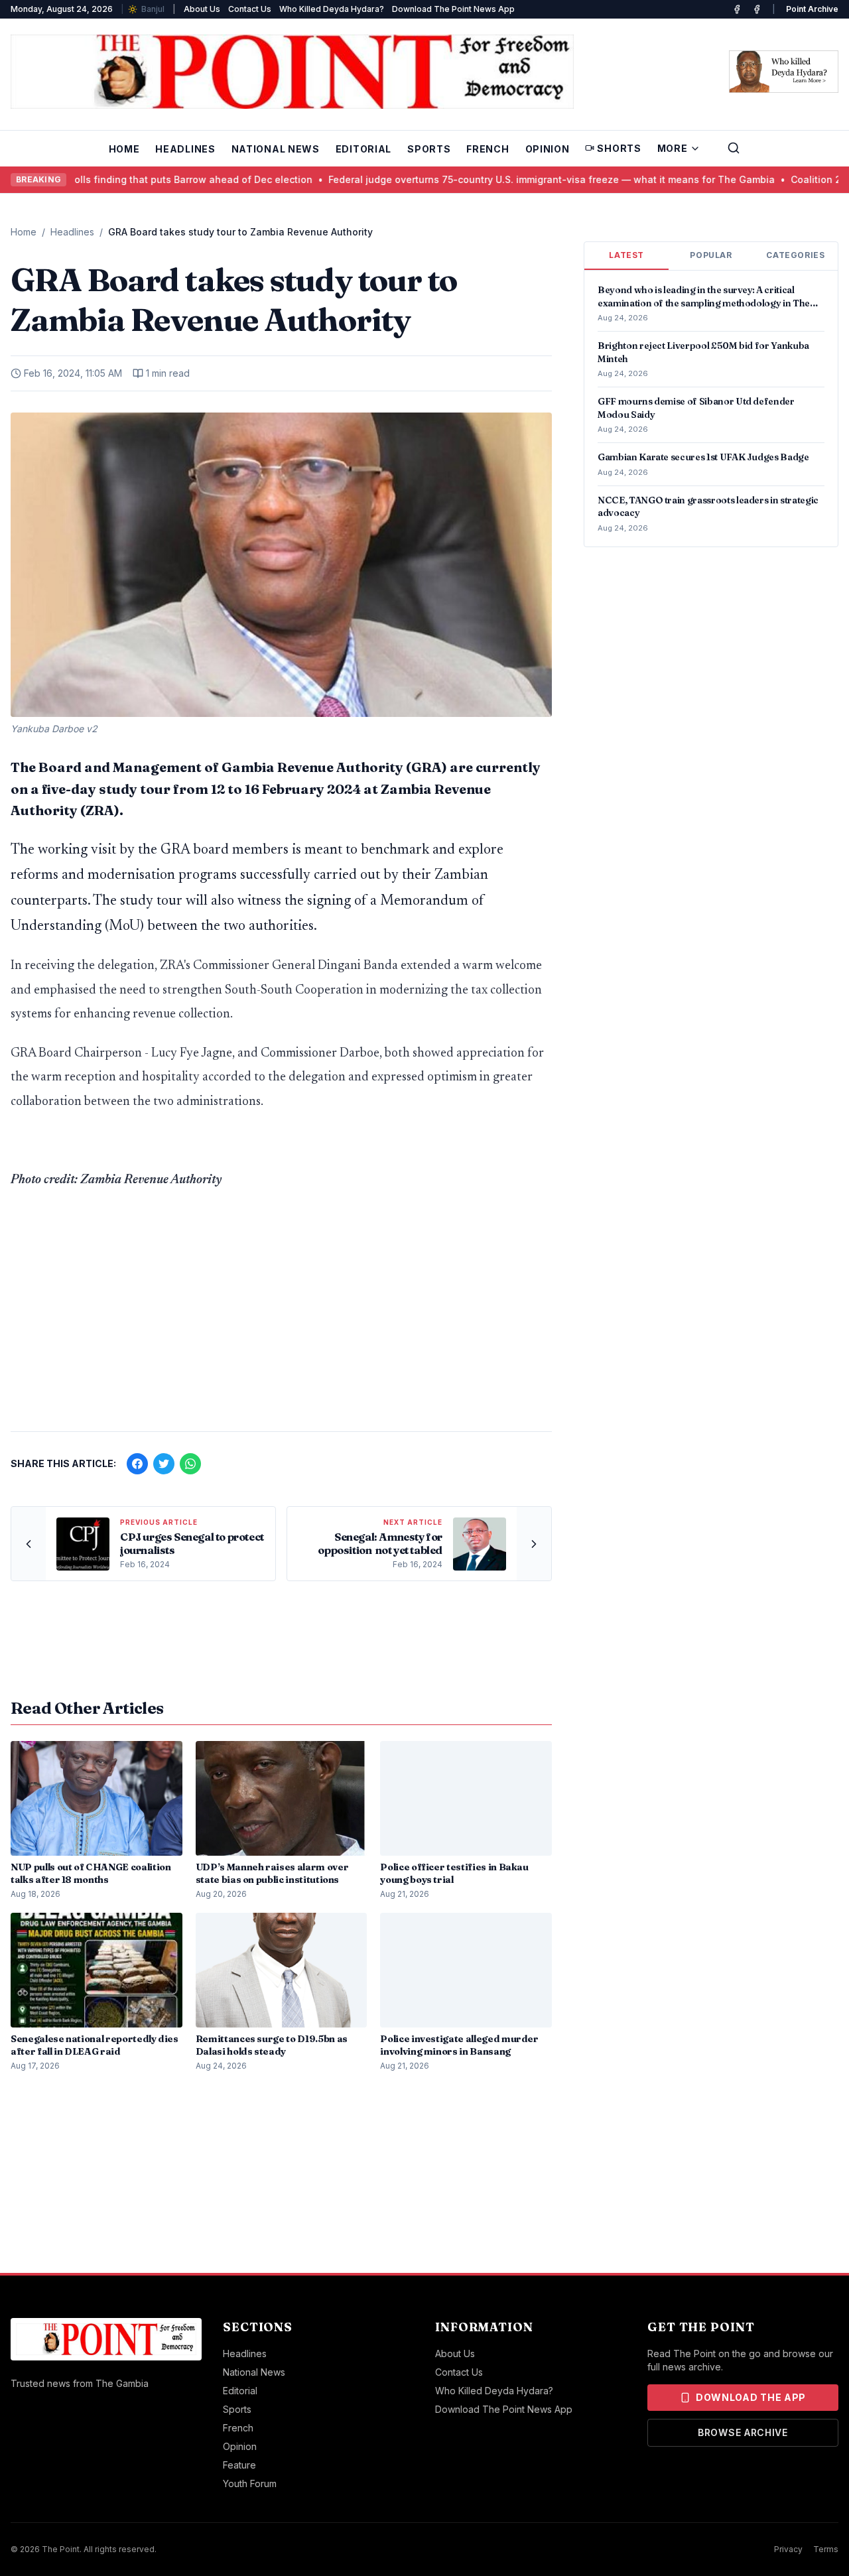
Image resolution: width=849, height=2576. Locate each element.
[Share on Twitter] (164, 1464)
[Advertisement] (281, 1317)
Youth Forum (250, 2483)
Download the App (751, 2397)
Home (124, 149)
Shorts (619, 148)
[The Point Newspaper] (757, 9)
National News (276, 149)
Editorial (363, 149)
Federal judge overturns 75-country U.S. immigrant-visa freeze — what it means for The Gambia (473, 179)
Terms (826, 2549)
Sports (429, 149)
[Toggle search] (734, 148)
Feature (239, 2465)
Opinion (548, 149)
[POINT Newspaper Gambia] (737, 9)
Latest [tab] (626, 255)
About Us (202, 9)
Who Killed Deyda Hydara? (332, 9)
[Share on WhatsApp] (190, 1464)
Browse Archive (743, 2432)
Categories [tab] (795, 255)
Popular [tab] (711, 255)
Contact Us (250, 9)
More (673, 148)
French (488, 149)
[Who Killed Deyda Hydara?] (784, 72)
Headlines (185, 149)
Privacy (788, 2549)
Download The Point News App (453, 9)
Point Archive (812, 9)
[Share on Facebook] (137, 1464)
